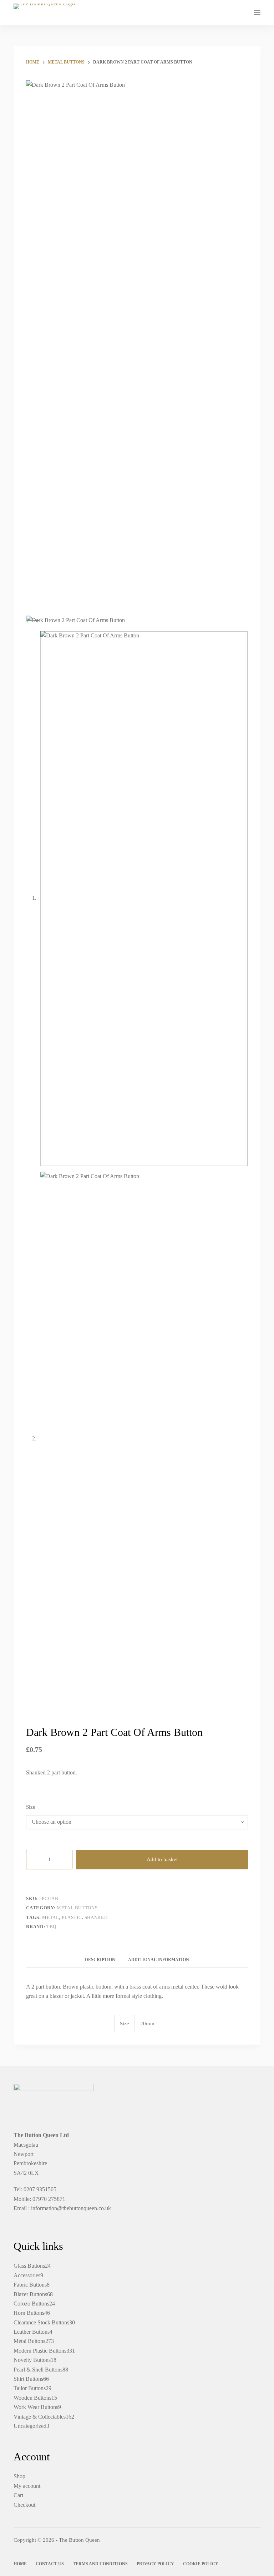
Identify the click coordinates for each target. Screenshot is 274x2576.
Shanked (96, 1917)
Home (20, 2564)
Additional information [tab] (159, 1960)
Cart (18, 2495)
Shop (19, 2476)
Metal (50, 1917)
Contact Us (50, 2564)
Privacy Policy (155, 2564)
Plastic (72, 1917)
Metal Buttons (77, 1908)
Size (31, 1807)
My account (27, 2486)
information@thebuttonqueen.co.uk (71, 2208)
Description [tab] (100, 1960)
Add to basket (162, 1859)
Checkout (24, 2505)
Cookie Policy (201, 2564)
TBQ (51, 1927)
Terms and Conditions (100, 2564)
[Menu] (257, 12)
